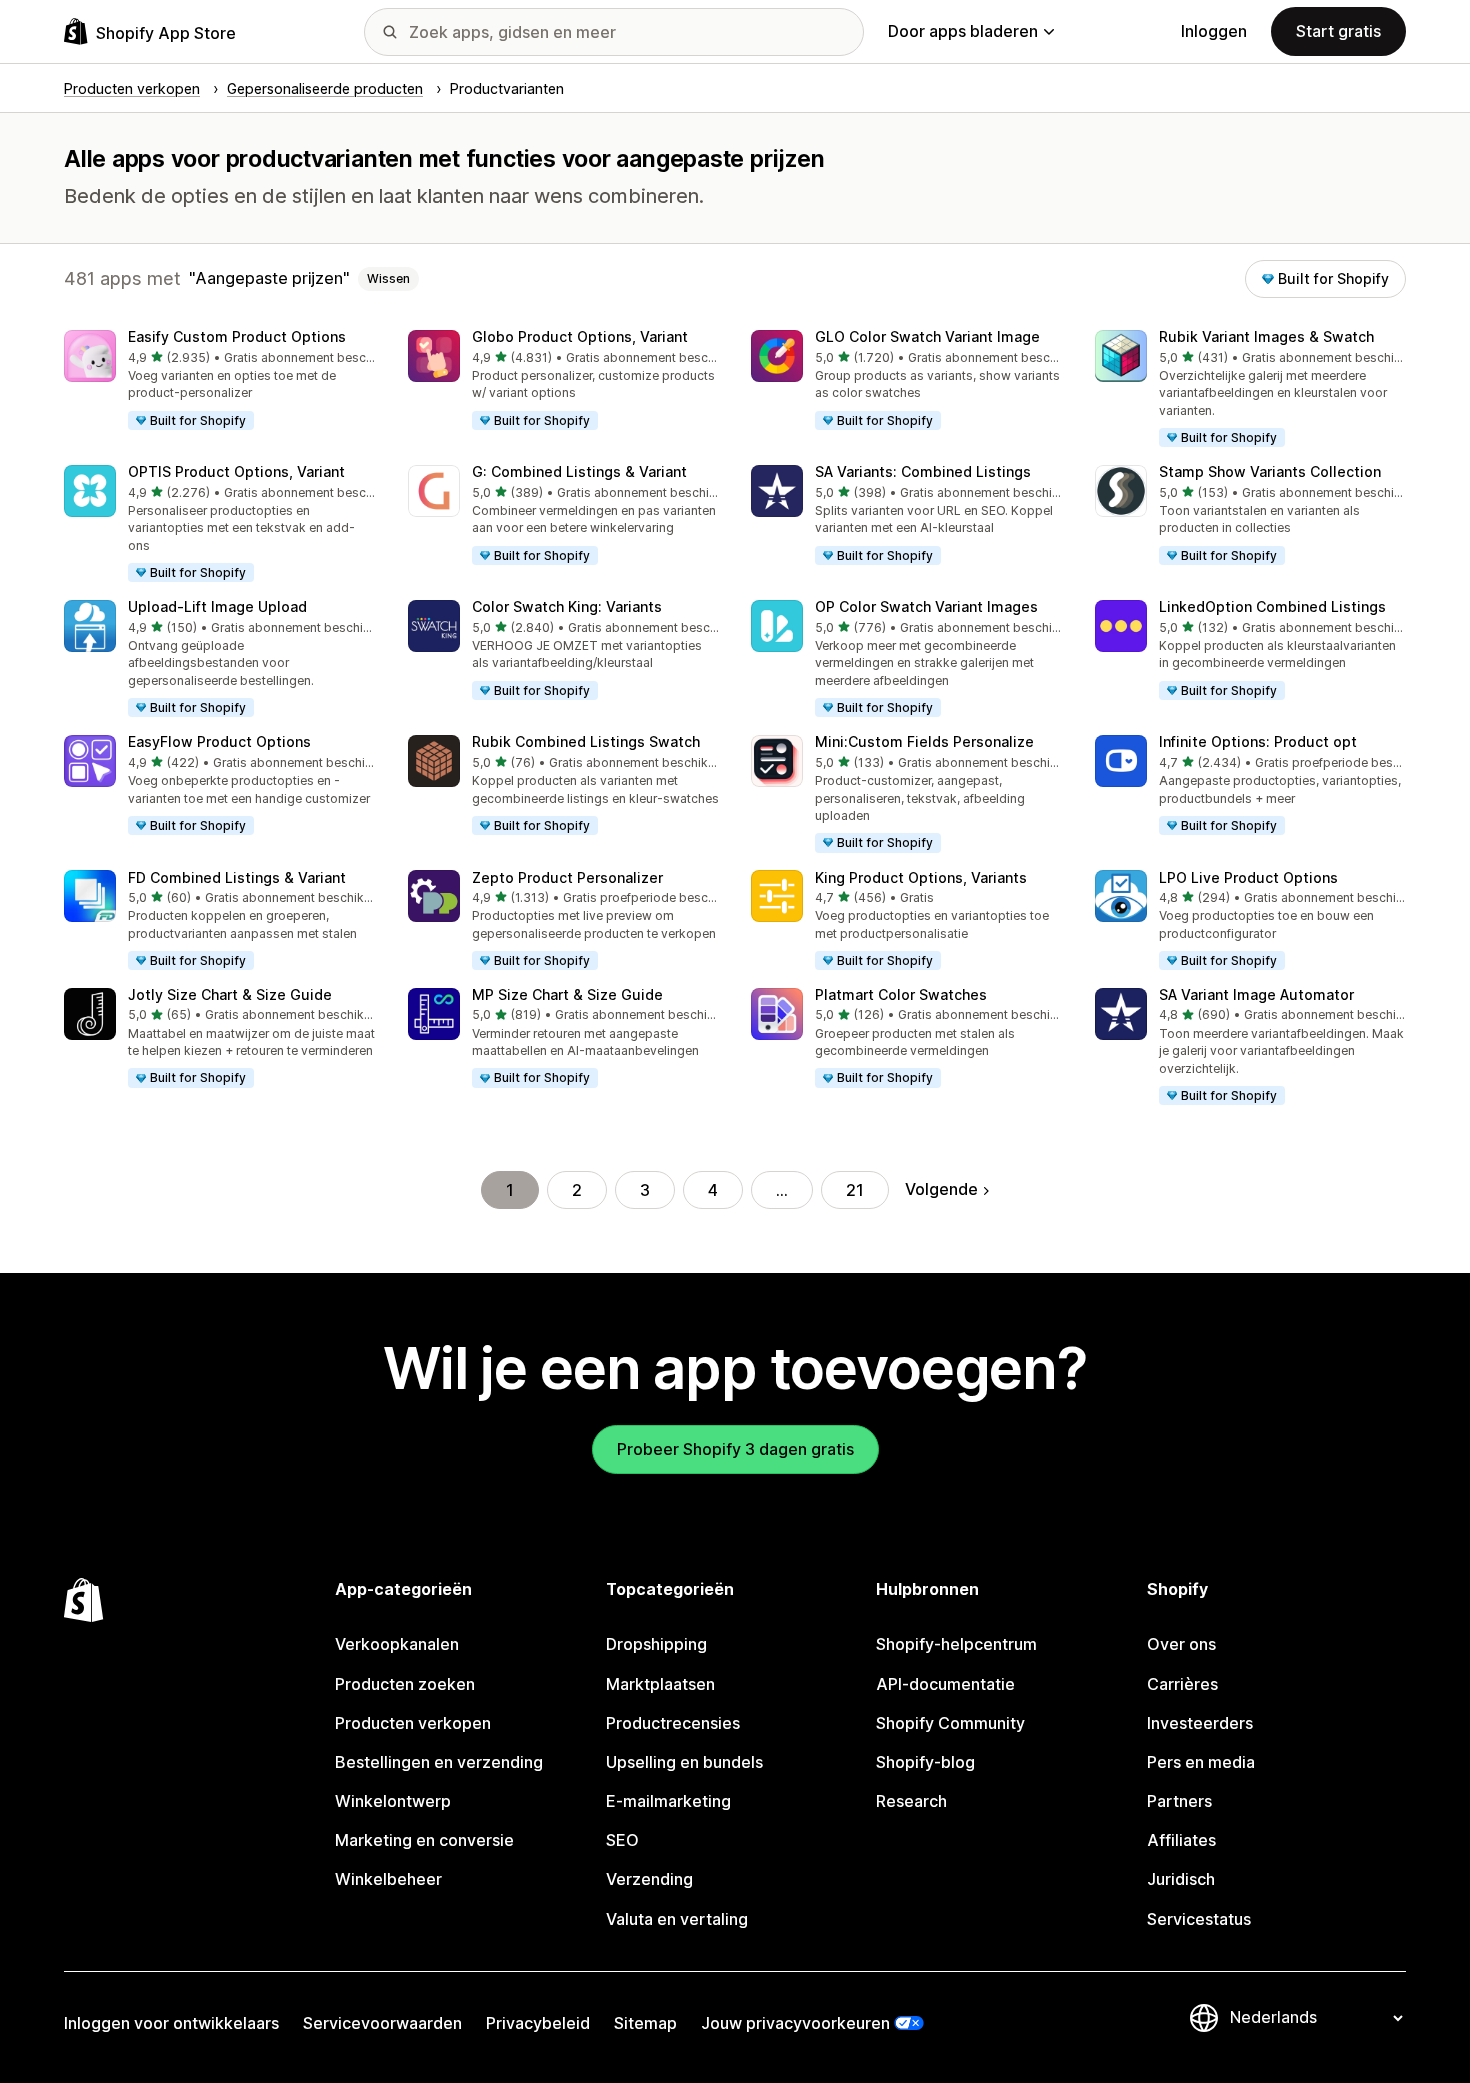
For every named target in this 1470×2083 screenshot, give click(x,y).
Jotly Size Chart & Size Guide (230, 994)
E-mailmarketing (668, 1801)
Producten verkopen (413, 1723)
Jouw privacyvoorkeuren (795, 2023)
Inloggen (1214, 31)
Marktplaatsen (660, 1684)
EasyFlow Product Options (219, 741)
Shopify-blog (925, 1762)
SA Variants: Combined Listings (923, 471)
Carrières (1182, 1684)
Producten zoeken (405, 1684)
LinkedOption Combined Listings (1272, 606)
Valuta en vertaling (677, 1919)
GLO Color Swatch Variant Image (927, 336)
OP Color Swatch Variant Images (926, 606)
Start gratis (1338, 31)
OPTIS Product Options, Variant (236, 471)
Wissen (388, 278)
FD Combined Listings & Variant (237, 877)
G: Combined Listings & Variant (579, 471)
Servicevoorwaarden (382, 2023)
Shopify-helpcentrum (956, 1644)
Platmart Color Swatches (901, 994)
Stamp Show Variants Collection (1270, 471)
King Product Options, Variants (921, 877)
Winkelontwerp (393, 1801)
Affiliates (1181, 1840)
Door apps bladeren (963, 31)
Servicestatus (1199, 1919)
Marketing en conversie (424, 1840)
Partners (1179, 1801)
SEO (622, 1840)
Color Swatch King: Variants (567, 606)
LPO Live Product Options (1248, 877)
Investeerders (1200, 1723)
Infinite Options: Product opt (1258, 741)
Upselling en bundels (684, 1762)
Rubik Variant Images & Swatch (1266, 336)
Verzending (649, 1879)
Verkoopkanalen (397, 1644)
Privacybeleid (538, 2023)
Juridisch (1181, 1879)
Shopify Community (950, 1723)
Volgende (941, 1189)
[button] (220, 381)
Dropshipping (656, 1644)
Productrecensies (673, 1723)
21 (855, 1190)
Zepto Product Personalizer (567, 877)
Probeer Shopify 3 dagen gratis (735, 1449)
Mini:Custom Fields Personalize (924, 741)
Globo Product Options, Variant (580, 336)
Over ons (1181, 1644)
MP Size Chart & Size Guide (567, 994)
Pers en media (1201, 1762)
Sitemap (645, 2023)
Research (911, 1801)
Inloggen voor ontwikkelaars (171, 2023)
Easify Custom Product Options (237, 336)
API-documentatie (945, 1684)
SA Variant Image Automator (1256, 994)
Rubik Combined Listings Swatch (586, 741)
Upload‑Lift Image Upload (217, 606)
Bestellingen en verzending (439, 1762)
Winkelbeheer (388, 1879)
